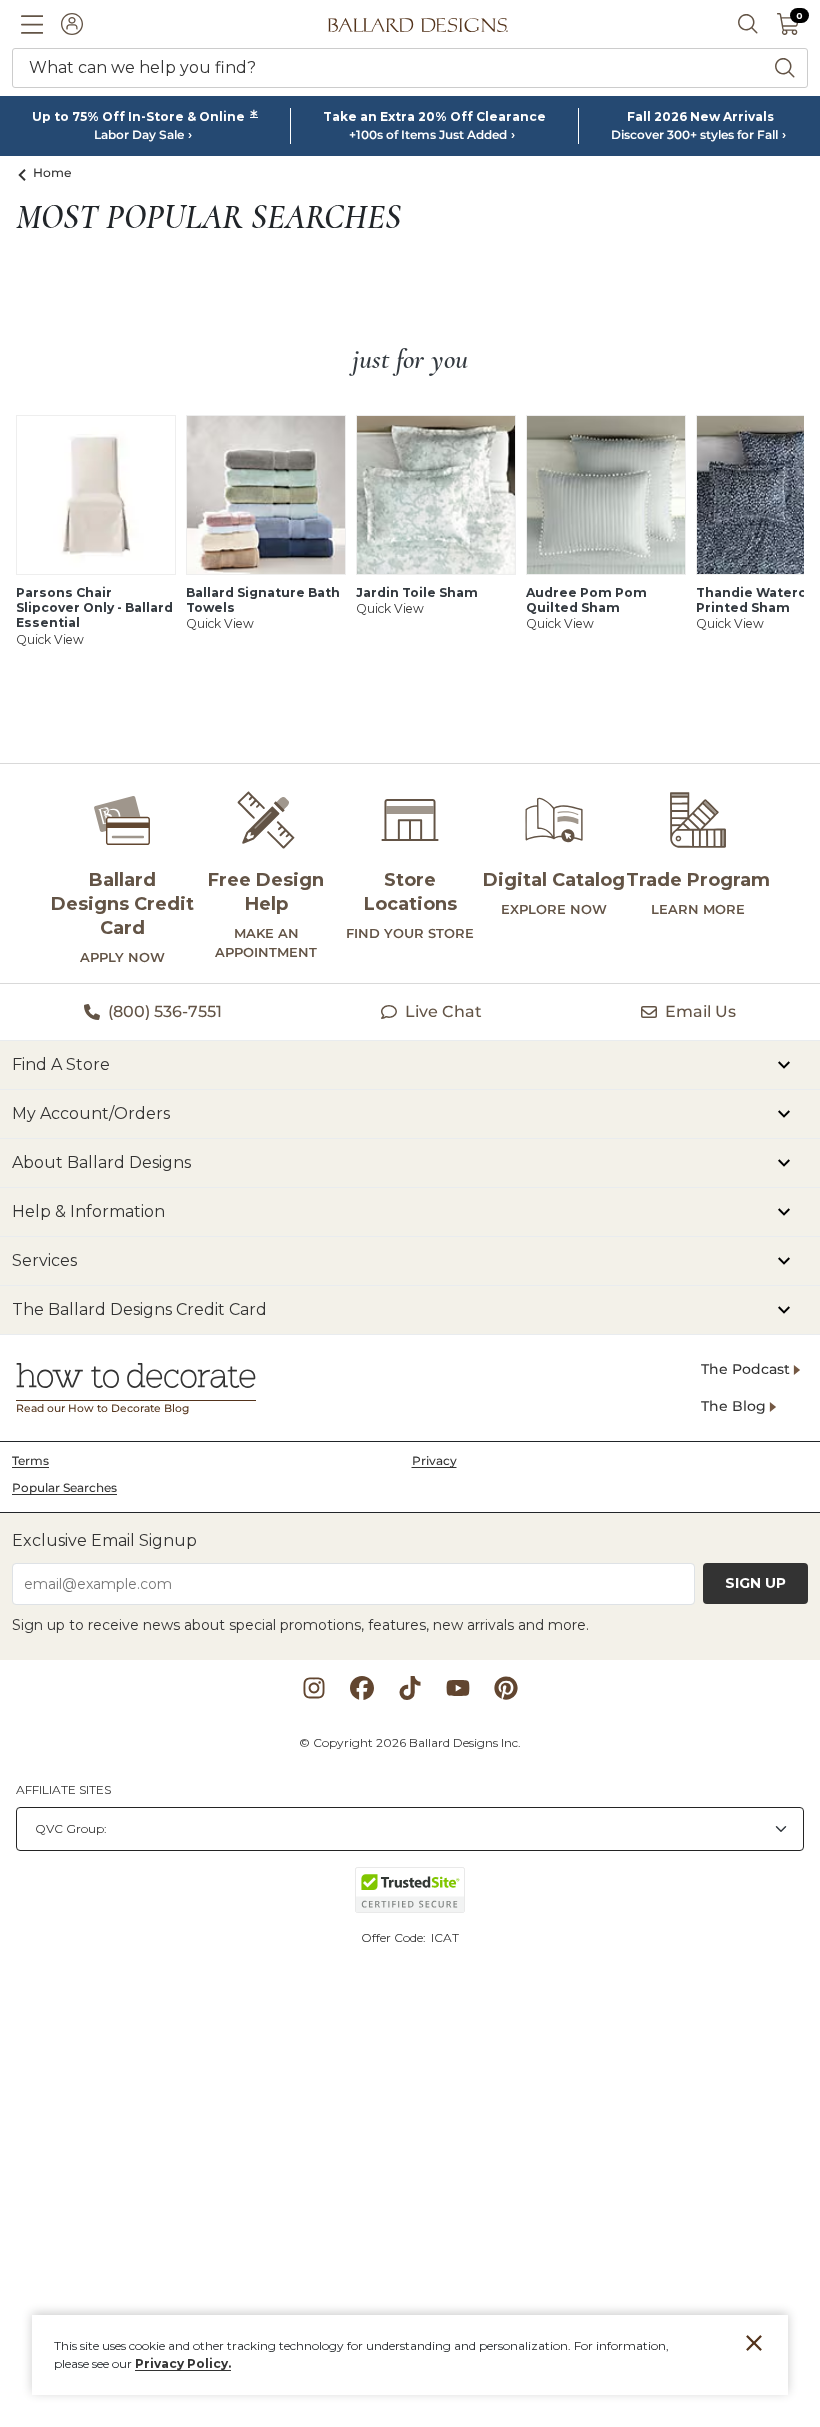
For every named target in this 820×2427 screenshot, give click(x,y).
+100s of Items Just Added (428, 135)
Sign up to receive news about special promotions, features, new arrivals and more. (300, 1625)
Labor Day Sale (139, 135)
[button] (32, 24)
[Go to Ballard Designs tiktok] (410, 1688)
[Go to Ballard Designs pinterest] (506, 1688)
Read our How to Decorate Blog (102, 1408)
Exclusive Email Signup (104, 1540)
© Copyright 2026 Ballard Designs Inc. (410, 1742)
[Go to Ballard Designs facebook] (362, 1688)
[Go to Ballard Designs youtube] (458, 1688)
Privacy (434, 1460)
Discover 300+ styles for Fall (694, 135)
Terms (30, 1460)
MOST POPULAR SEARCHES (208, 218)
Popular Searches (64, 1487)
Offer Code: (395, 1937)
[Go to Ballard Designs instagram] (314, 1688)
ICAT (445, 1937)
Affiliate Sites (63, 1789)
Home (52, 172)
